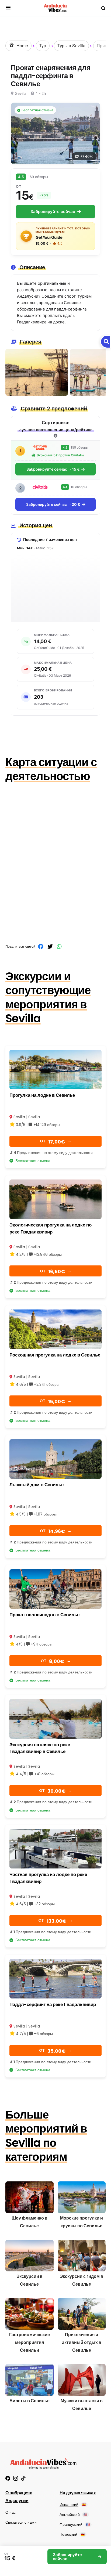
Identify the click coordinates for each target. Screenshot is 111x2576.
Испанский (73, 2505)
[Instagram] (16, 2478)
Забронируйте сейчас (53, 212)
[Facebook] (8, 2478)
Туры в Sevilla (71, 46)
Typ (43, 46)
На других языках (78, 2493)
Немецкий (72, 2534)
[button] (8, 8)
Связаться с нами (21, 2522)
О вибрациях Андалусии (19, 2497)
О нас (11, 2512)
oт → (56, 1142)
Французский (75, 2524)
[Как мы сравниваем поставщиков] (55, 436)
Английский (73, 2514)
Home (22, 46)
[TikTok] (23, 2478)
